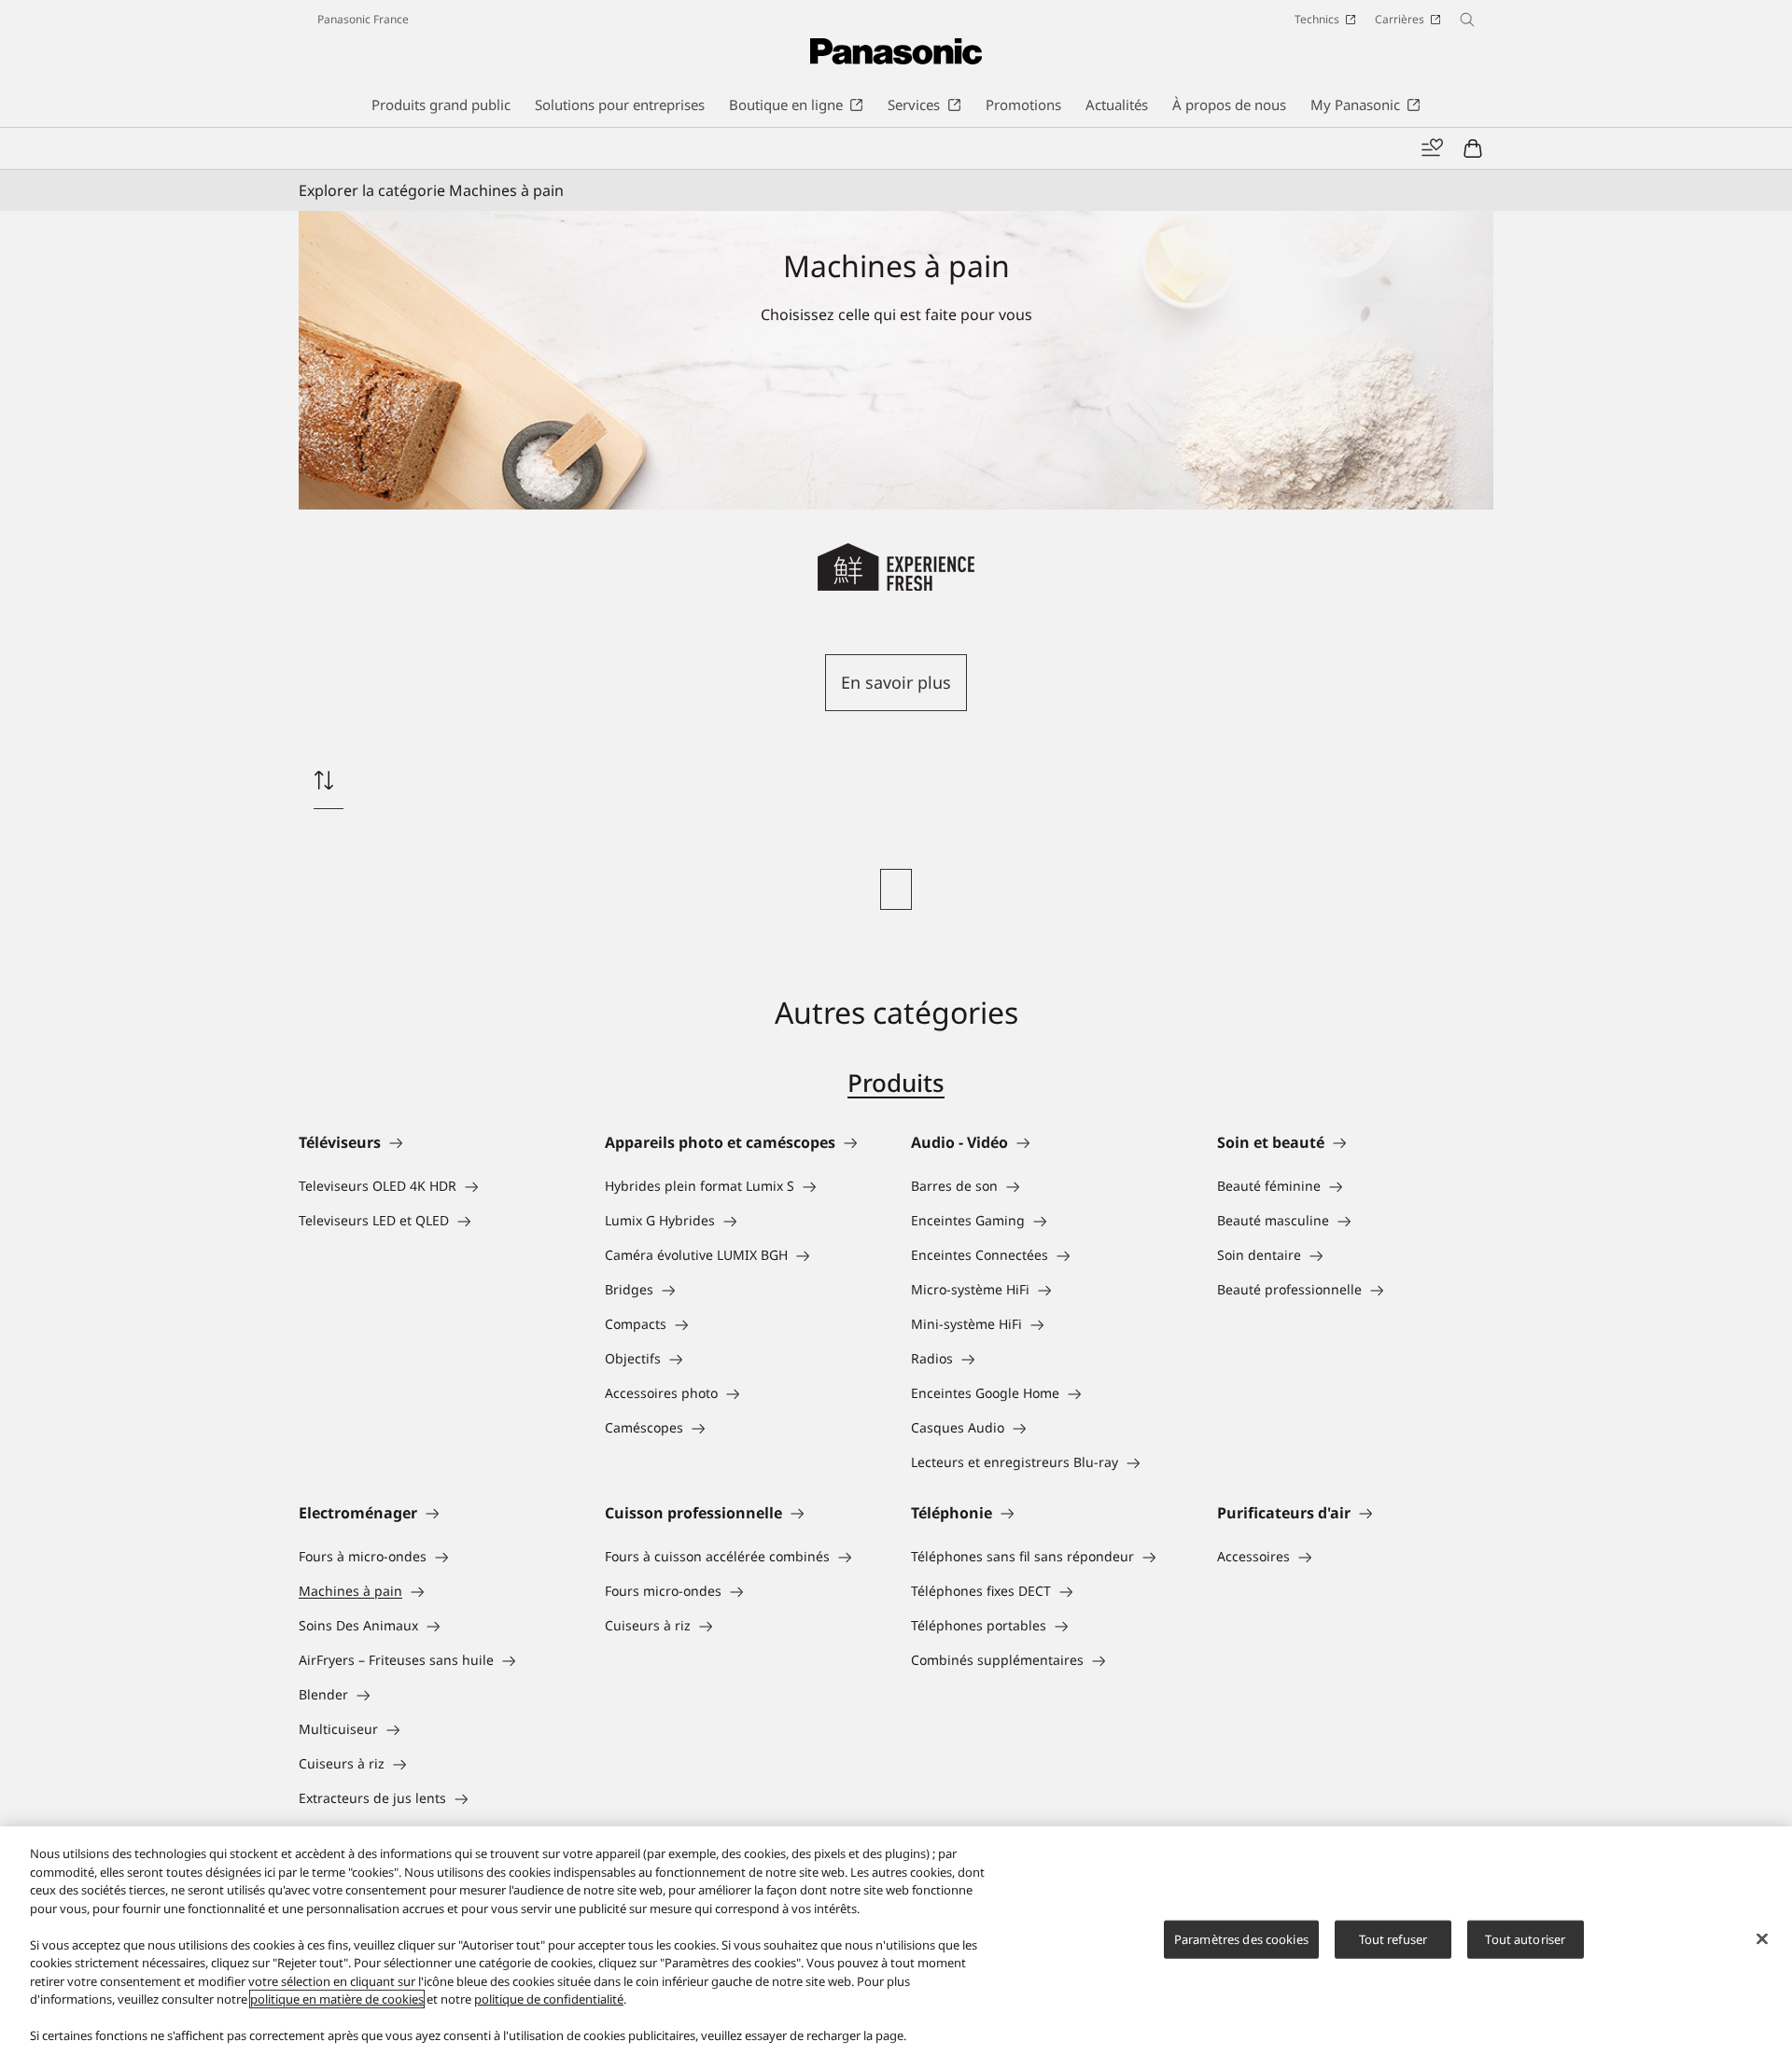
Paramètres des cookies (1241, 1938)
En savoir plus (896, 682)
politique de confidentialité (549, 1999)
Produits (896, 1083)
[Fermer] (1762, 1938)
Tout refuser (1393, 1938)
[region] (896, 1941)
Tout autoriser (1525, 1938)
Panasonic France (363, 19)
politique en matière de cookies (337, 1999)
